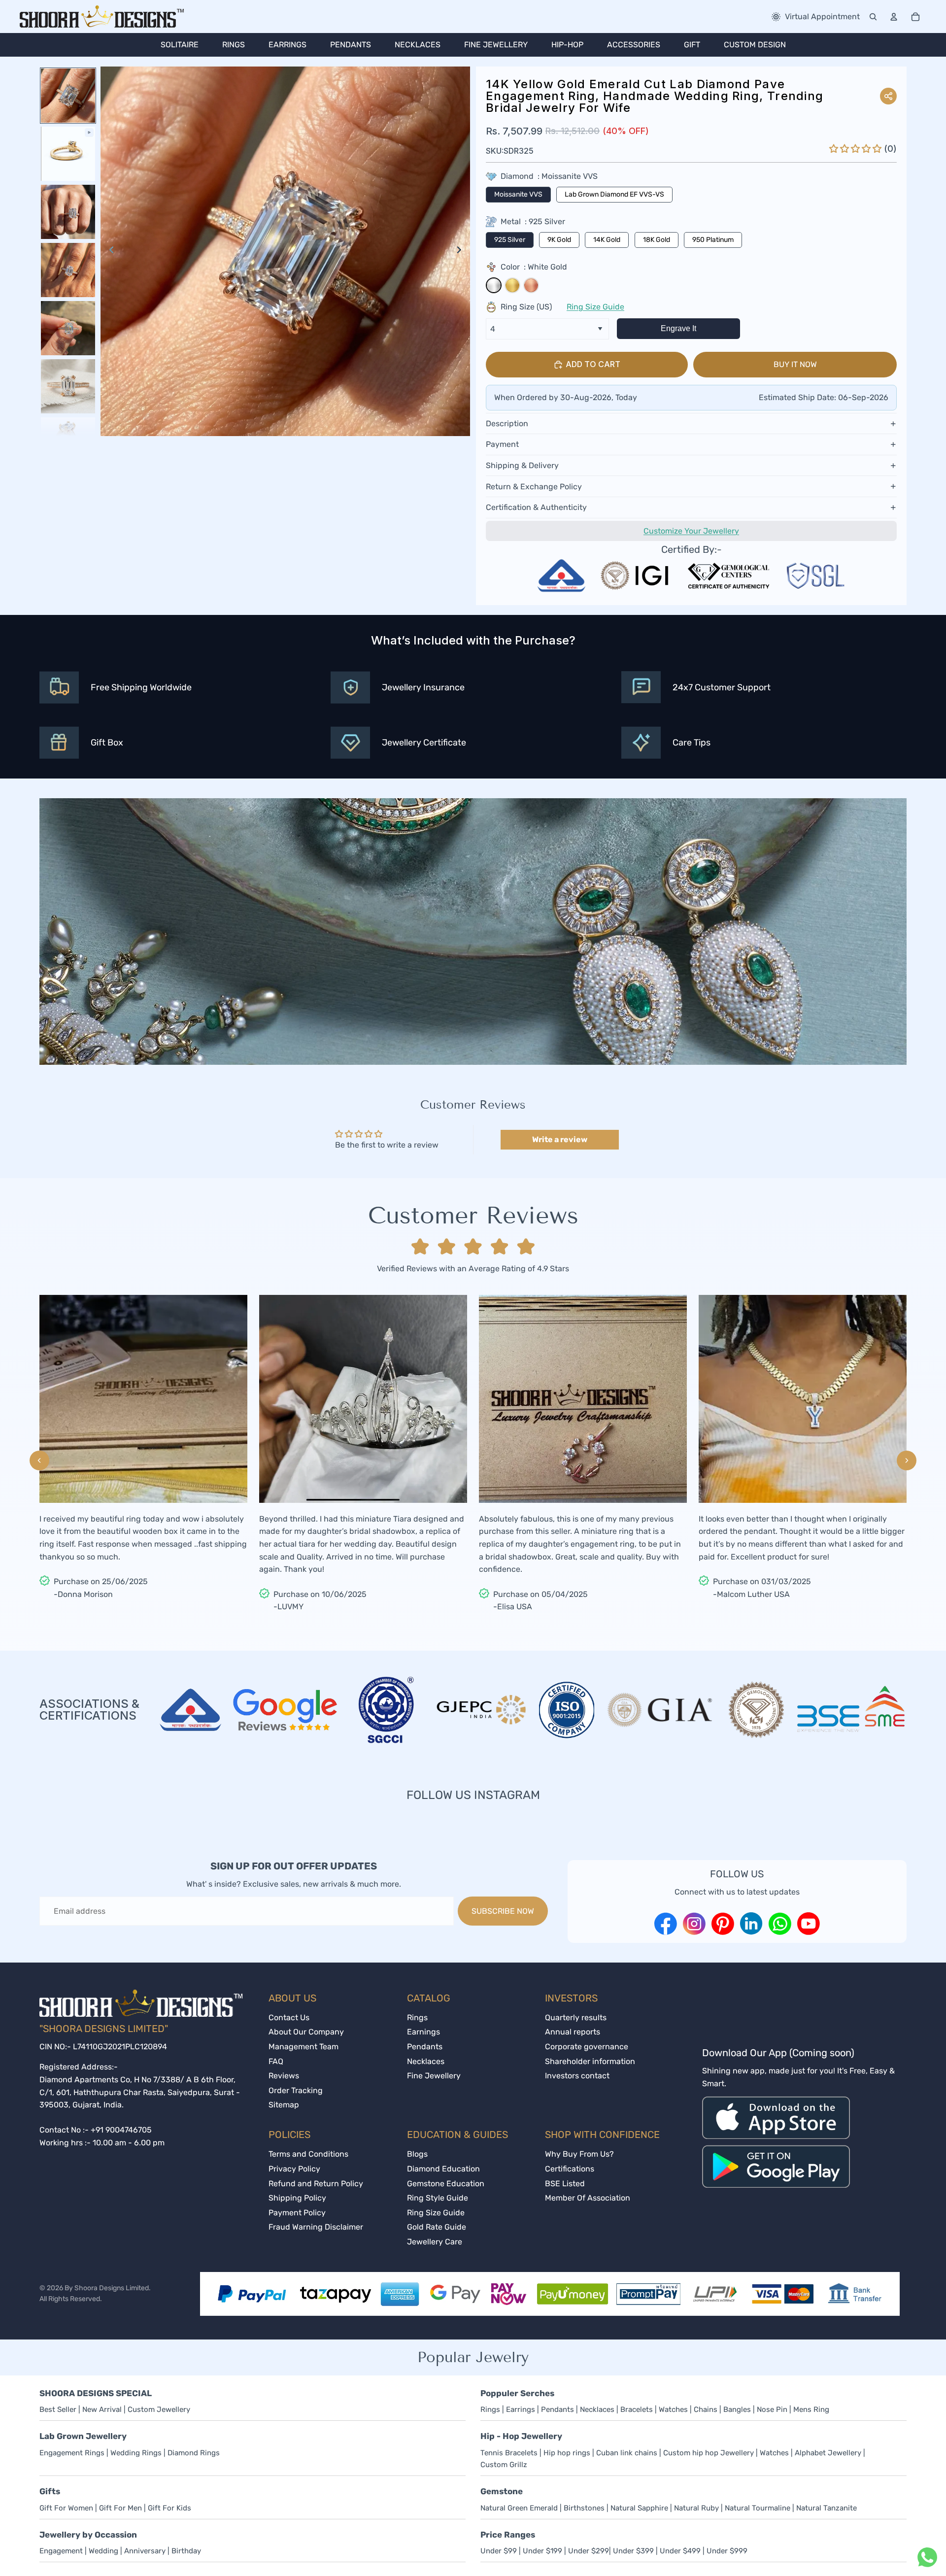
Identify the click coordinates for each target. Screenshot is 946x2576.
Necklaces (426, 2061)
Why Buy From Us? (579, 2154)
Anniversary (146, 2551)
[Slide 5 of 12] (68, 328)
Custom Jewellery (159, 2409)
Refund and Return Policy (316, 2184)
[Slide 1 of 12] (68, 96)
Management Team (304, 2047)
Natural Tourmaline (759, 2508)
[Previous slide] (109, 251)
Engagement (61, 2551)
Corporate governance (587, 2047)
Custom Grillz (504, 2465)
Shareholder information (590, 2061)
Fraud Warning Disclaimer (316, 2227)
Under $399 (633, 2551)
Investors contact (577, 2076)
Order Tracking (296, 2090)
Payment (502, 444)
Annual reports (573, 2032)
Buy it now (795, 364)
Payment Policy (297, 2213)
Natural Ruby (697, 2508)
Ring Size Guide (595, 307)
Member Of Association (588, 2198)
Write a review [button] (560, 1139)
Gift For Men (120, 2508)
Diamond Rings (194, 2453)
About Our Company (306, 2032)
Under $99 (499, 2551)
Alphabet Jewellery (828, 2453)
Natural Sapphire (640, 2508)
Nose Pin (772, 2409)
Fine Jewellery (434, 2076)
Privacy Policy (294, 2169)
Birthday (186, 2551)
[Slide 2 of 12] (68, 154)
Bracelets (637, 2409)
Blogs (417, 2154)
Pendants (425, 2047)
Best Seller (58, 2409)
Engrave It (678, 328)
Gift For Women (66, 2508)
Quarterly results (576, 2017)
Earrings (521, 2409)
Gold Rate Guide (437, 2227)
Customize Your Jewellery (691, 531)
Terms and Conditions (308, 2154)
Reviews (284, 2076)
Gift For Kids (169, 2508)
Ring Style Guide (438, 2198)
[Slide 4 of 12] (68, 270)
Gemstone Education (446, 2184)
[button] (857, 149)
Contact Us (289, 2017)
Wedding (103, 2551)
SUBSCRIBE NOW (503, 1911)
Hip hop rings (567, 2453)
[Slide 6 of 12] (68, 386)
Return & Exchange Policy (534, 487)
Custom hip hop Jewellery (709, 2453)
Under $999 (727, 2551)
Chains (706, 2409)
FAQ (276, 2061)
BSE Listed (565, 2184)
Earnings (423, 2032)
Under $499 (680, 2551)
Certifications (570, 2169)
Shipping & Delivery (522, 465)
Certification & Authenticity (536, 507)
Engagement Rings (72, 2453)
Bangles (737, 2409)
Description (507, 424)
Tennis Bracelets (509, 2453)
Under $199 (542, 2551)
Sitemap (284, 2105)
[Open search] (873, 17)
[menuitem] (180, 45)
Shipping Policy (297, 2198)
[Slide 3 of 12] (68, 212)
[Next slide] (462, 251)
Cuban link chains (627, 2453)
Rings (417, 2017)
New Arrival (103, 2409)
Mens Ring (811, 2409)
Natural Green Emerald (519, 2508)
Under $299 (589, 2551)
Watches (673, 2409)
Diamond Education (443, 2169)
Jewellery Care (435, 2242)
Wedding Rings (136, 2453)
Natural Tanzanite (827, 2508)
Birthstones (584, 2508)
